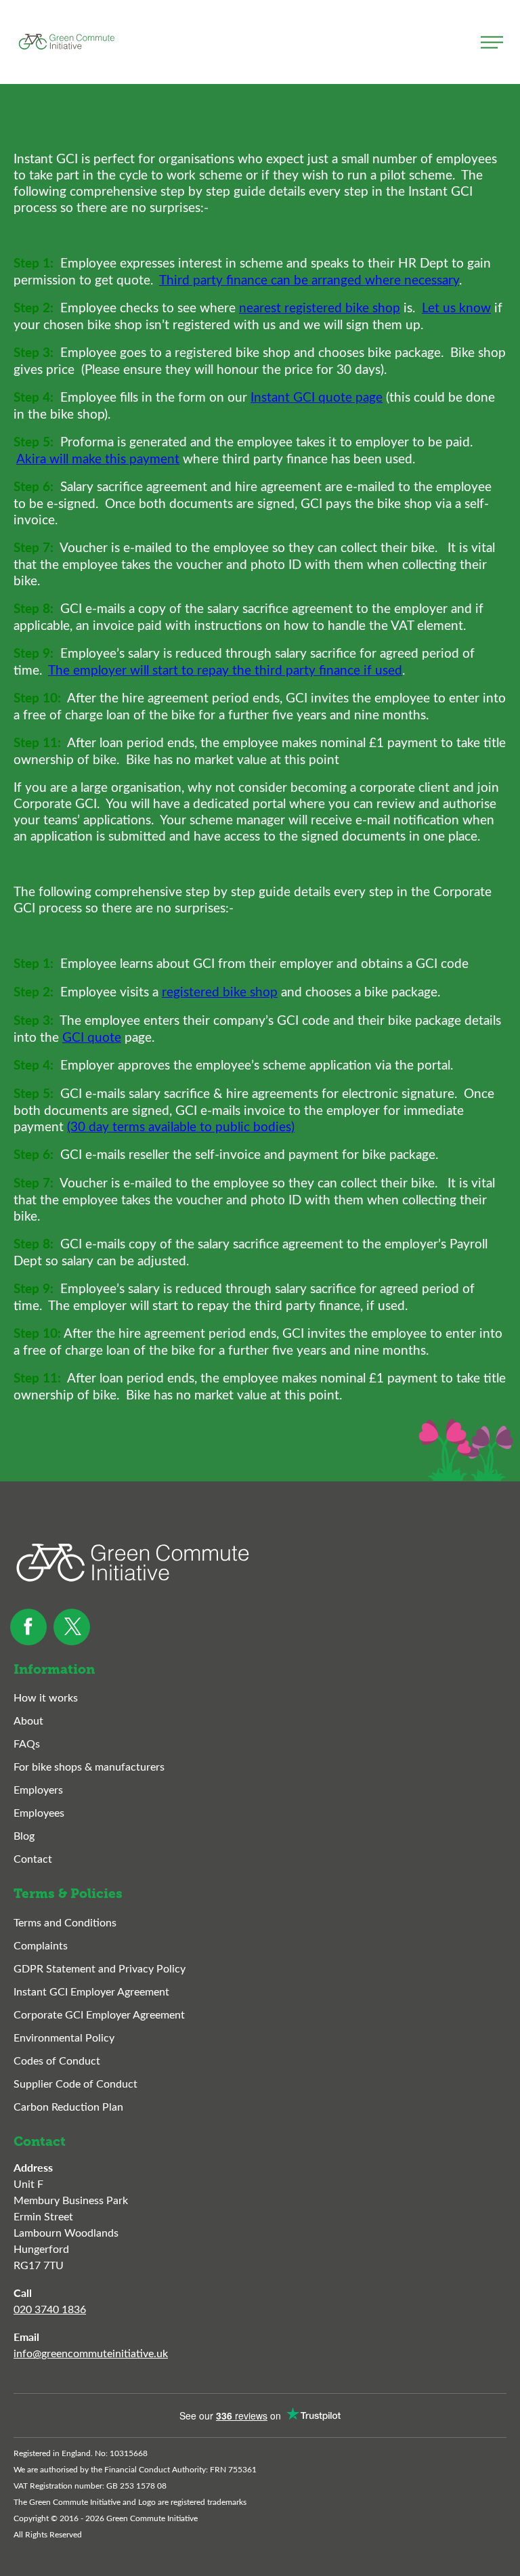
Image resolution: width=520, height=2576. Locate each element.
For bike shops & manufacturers (89, 1766)
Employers (38, 1789)
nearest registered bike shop (320, 307)
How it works (46, 1697)
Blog (24, 1835)
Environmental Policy (64, 2037)
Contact (33, 1858)
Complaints (41, 1945)
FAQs (27, 1743)
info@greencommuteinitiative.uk (91, 2353)
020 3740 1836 (50, 2309)
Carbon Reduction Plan (68, 2106)
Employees (39, 1812)
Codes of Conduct (57, 2060)
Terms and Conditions (65, 1922)
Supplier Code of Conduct (75, 2083)
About (28, 1720)
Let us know (456, 307)
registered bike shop (220, 991)
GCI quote (92, 1036)
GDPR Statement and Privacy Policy (100, 1968)
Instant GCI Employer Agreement (91, 1991)
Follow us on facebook (28, 1627)
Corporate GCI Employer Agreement (99, 2014)
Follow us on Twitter (72, 1627)
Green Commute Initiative (66, 42)
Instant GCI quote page (317, 396)
